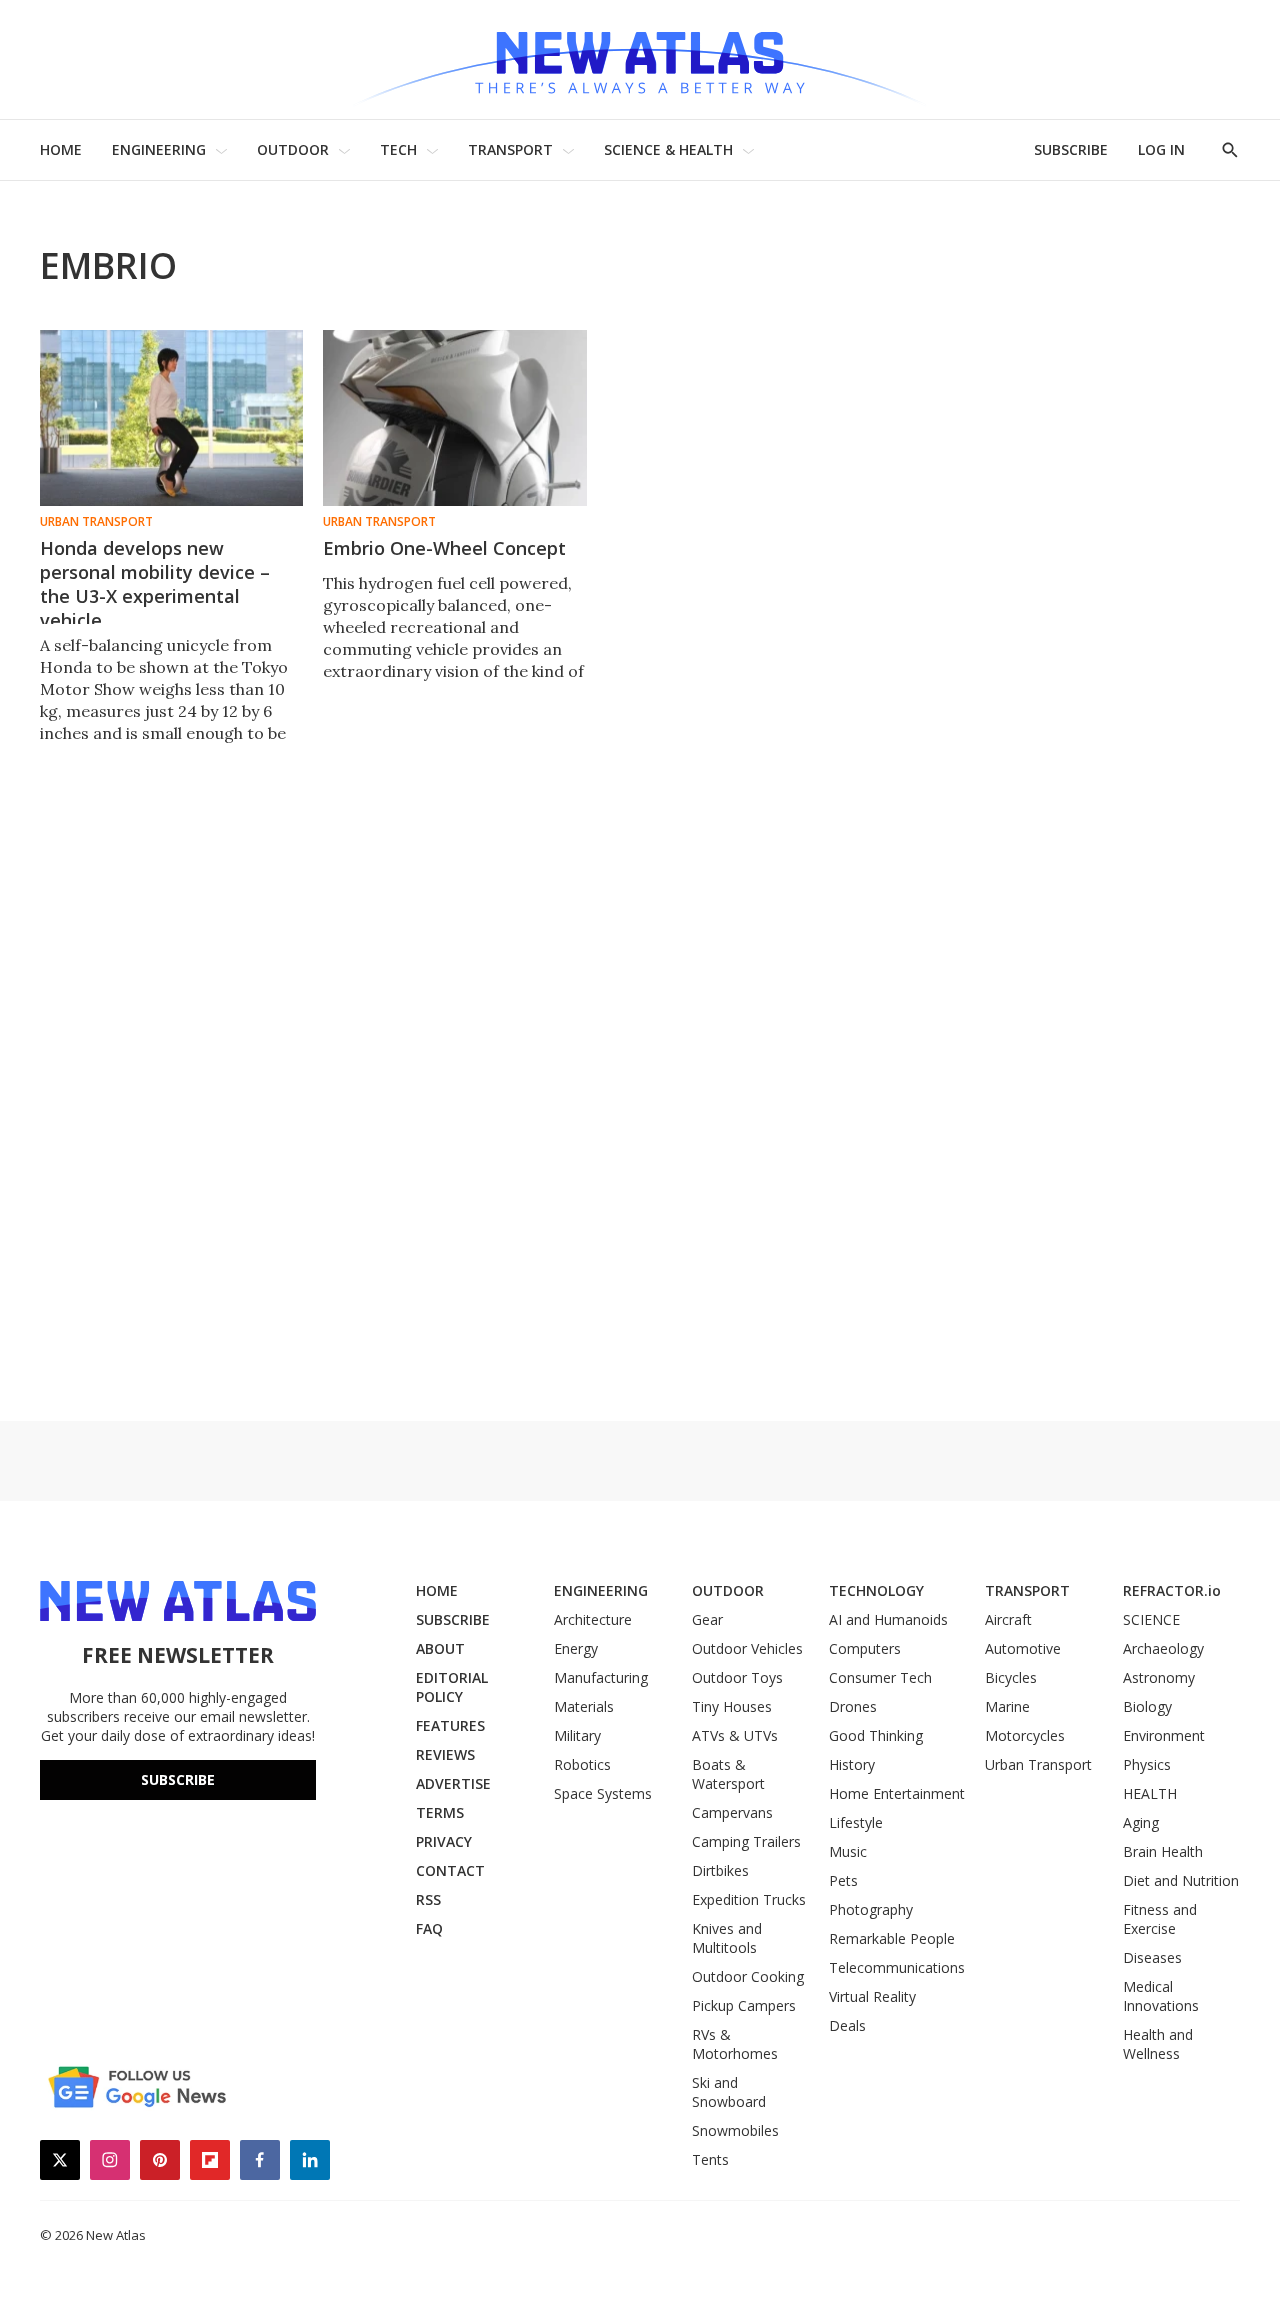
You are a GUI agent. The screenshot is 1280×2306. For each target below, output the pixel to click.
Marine (1007, 1706)
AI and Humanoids (888, 1619)
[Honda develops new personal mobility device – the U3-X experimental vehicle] (171, 418)
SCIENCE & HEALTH (668, 149)
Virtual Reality (872, 1996)
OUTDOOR (293, 149)
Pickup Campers (744, 2005)
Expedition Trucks (749, 1899)
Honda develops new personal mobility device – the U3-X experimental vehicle (155, 584)
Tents (710, 2159)
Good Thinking (876, 1735)
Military (577, 1735)
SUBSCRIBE (1071, 149)
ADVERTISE (453, 1783)
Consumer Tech (880, 1677)
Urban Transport (96, 522)
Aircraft (1008, 1619)
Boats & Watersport (728, 1774)
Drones (853, 1706)
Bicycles (1011, 1677)
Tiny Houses (732, 1706)
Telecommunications (897, 1967)
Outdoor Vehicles (747, 1648)
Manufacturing (601, 1677)
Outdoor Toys (737, 1677)
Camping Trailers (746, 1841)
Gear (707, 1619)
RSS (428, 1899)
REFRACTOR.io (1172, 1590)
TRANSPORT (510, 149)
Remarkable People (892, 1938)
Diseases (1152, 1957)
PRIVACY (444, 1841)
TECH (398, 149)
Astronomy (1159, 1677)
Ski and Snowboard (729, 2092)
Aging (1141, 1822)
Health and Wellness (1158, 2044)
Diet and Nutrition (1181, 1880)
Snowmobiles (735, 2130)
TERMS (440, 1812)
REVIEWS (445, 1754)
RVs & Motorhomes (735, 2044)
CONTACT (450, 1870)
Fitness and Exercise (1160, 1919)
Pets (843, 1880)
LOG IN (1161, 149)
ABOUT (440, 1648)
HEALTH (1150, 1793)
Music (848, 1851)
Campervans (732, 1812)
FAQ (429, 1928)
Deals (847, 2025)
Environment (1164, 1735)
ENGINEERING (159, 149)
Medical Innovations (1161, 1996)
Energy (576, 1648)
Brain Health (1163, 1851)
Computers (865, 1648)
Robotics (582, 1764)
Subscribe (178, 1779)
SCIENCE (1151, 1619)
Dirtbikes (720, 1870)
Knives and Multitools (727, 1938)
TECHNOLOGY (876, 1590)
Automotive (1023, 1648)
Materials (584, 1706)
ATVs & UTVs (735, 1735)
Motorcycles (1025, 1735)
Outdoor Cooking (748, 1976)
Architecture (593, 1619)
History (852, 1764)
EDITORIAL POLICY (452, 1687)
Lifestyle (856, 1822)
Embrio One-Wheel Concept (444, 548)
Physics (1147, 1764)
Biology (1147, 1706)
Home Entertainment (897, 1793)
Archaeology (1163, 1648)
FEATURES (450, 1725)
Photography (871, 1909)
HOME (61, 149)
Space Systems (603, 1793)
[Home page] (640, 59)
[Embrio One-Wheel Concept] (454, 418)
